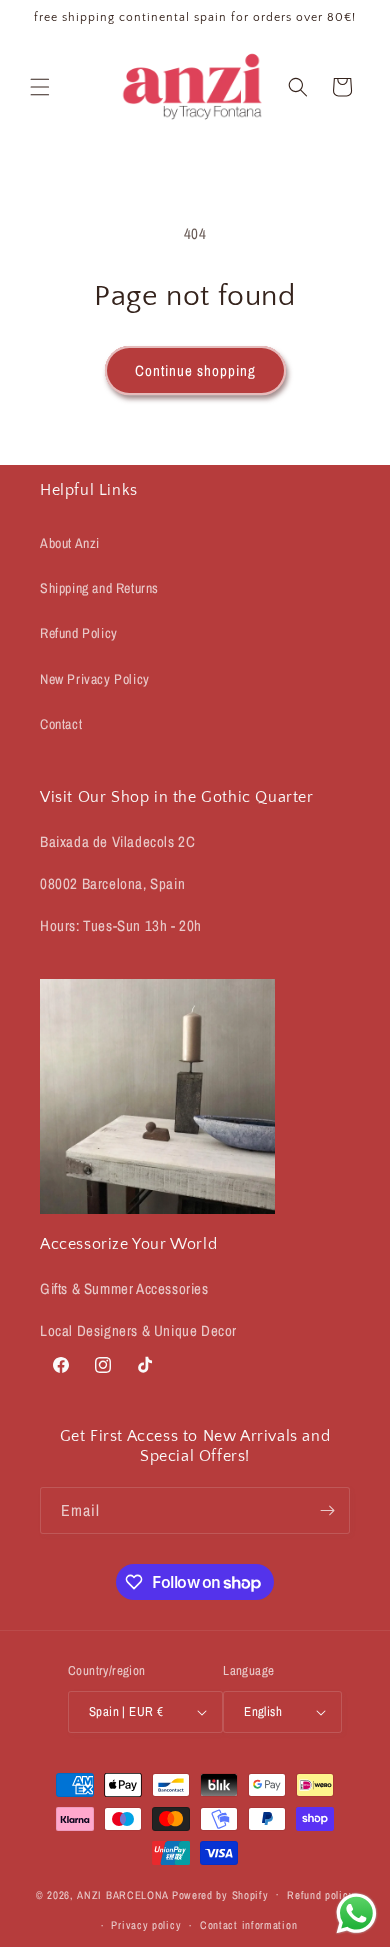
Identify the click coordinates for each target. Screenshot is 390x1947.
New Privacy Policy (95, 679)
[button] (40, 87)
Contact (61, 724)
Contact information (248, 1925)
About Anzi (70, 543)
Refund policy (320, 1895)
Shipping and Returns (99, 588)
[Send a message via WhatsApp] (356, 1913)
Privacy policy (146, 1925)
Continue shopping (195, 370)
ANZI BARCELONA (123, 1894)
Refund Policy (79, 633)
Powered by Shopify (220, 1894)
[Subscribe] (327, 1510)
